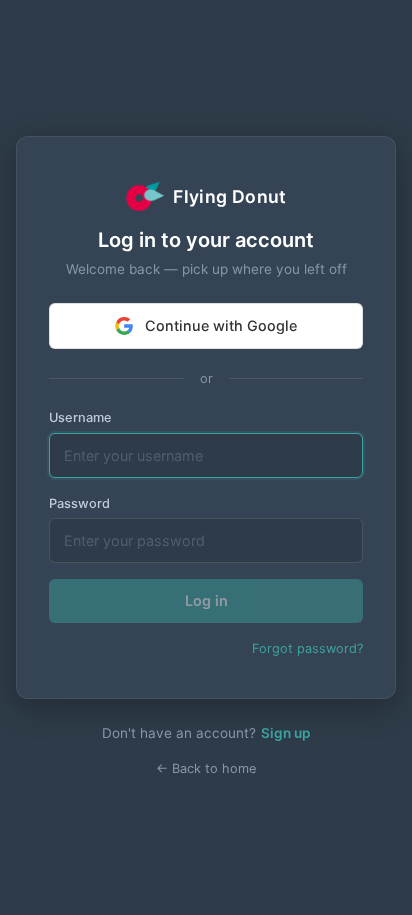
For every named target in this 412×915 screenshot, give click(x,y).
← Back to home (206, 768)
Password (79, 503)
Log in (206, 600)
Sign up (285, 733)
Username (80, 417)
